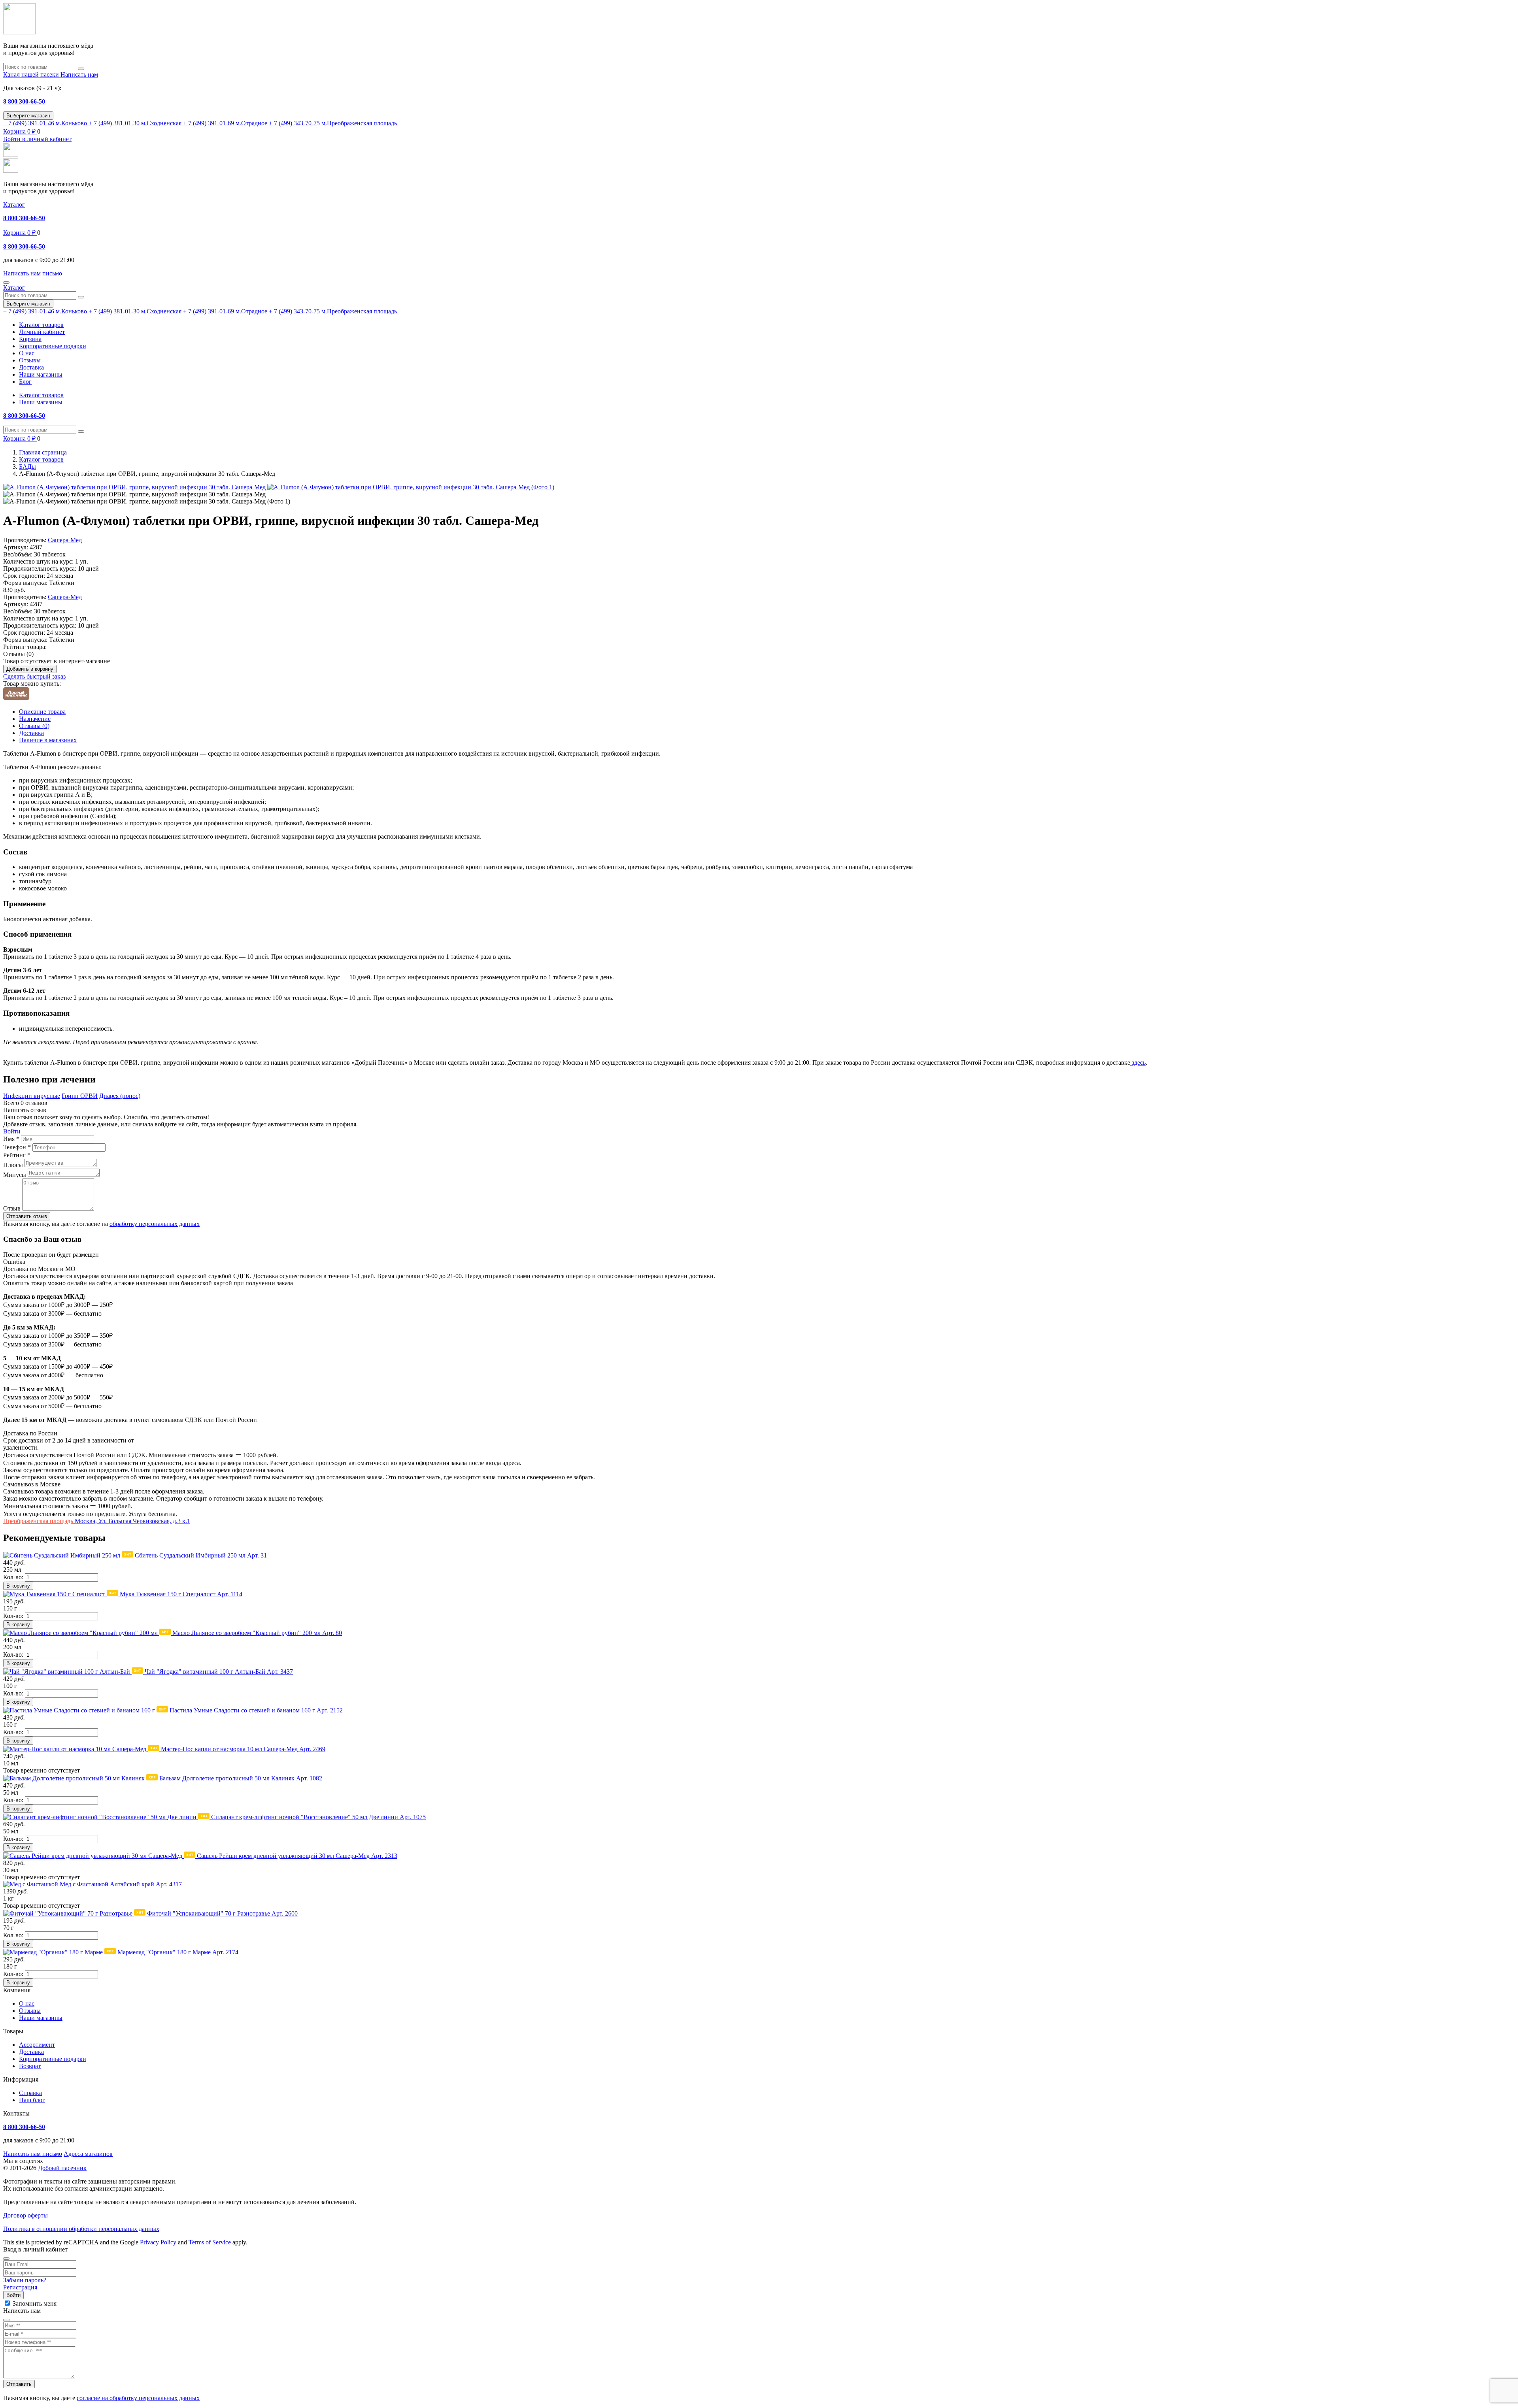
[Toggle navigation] (6, 283)
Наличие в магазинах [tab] (48, 740)
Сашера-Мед (65, 540)
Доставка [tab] (31, 733)
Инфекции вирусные (32, 1096)
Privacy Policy (158, 2242)
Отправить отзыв (27, 1216)
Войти (12, 1131)
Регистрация (20, 2287)
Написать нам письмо (33, 2154)
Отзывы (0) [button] (18, 654)
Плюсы (13, 1165)
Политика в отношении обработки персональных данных (81, 2229)
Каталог (14, 205)
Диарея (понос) (120, 1096)
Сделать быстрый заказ (34, 676)
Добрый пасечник (62, 2168)
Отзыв (12, 1208)
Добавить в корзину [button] (30, 669)
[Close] (6, 2259)
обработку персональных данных (155, 1224)
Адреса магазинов (88, 2154)
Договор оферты (25, 2215)
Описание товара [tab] (42, 712)
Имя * (11, 1139)
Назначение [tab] (35, 719)
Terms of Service (210, 2242)
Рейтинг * (17, 1155)
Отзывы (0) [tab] (34, 726)
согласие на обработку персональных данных (138, 2398)
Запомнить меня (35, 2303)
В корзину (18, 1586)
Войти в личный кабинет (37, 139)
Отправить (19, 2384)
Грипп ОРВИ (80, 1096)
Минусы (15, 1175)
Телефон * (17, 1147)
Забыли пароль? (25, 2280)
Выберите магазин (28, 116)
